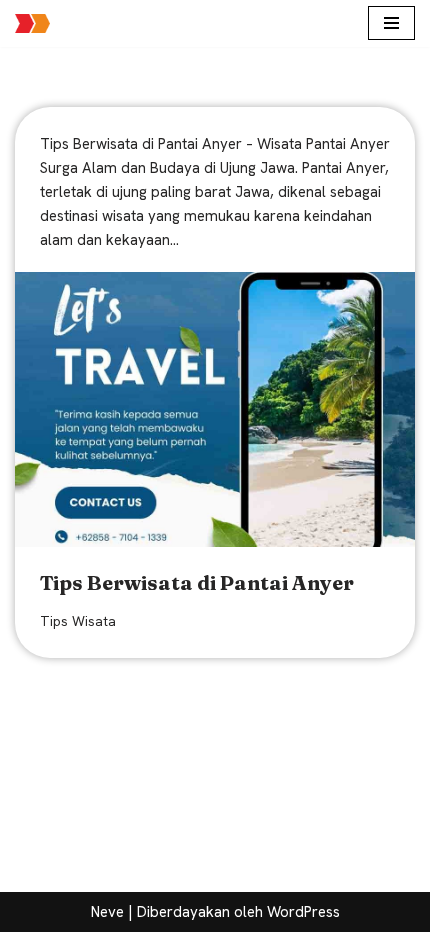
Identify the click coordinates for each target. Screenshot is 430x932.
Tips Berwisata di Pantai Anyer (197, 582)
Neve (107, 912)
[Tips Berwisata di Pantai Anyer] (215, 410)
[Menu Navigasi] (391, 23)
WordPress (303, 912)
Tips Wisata (78, 621)
